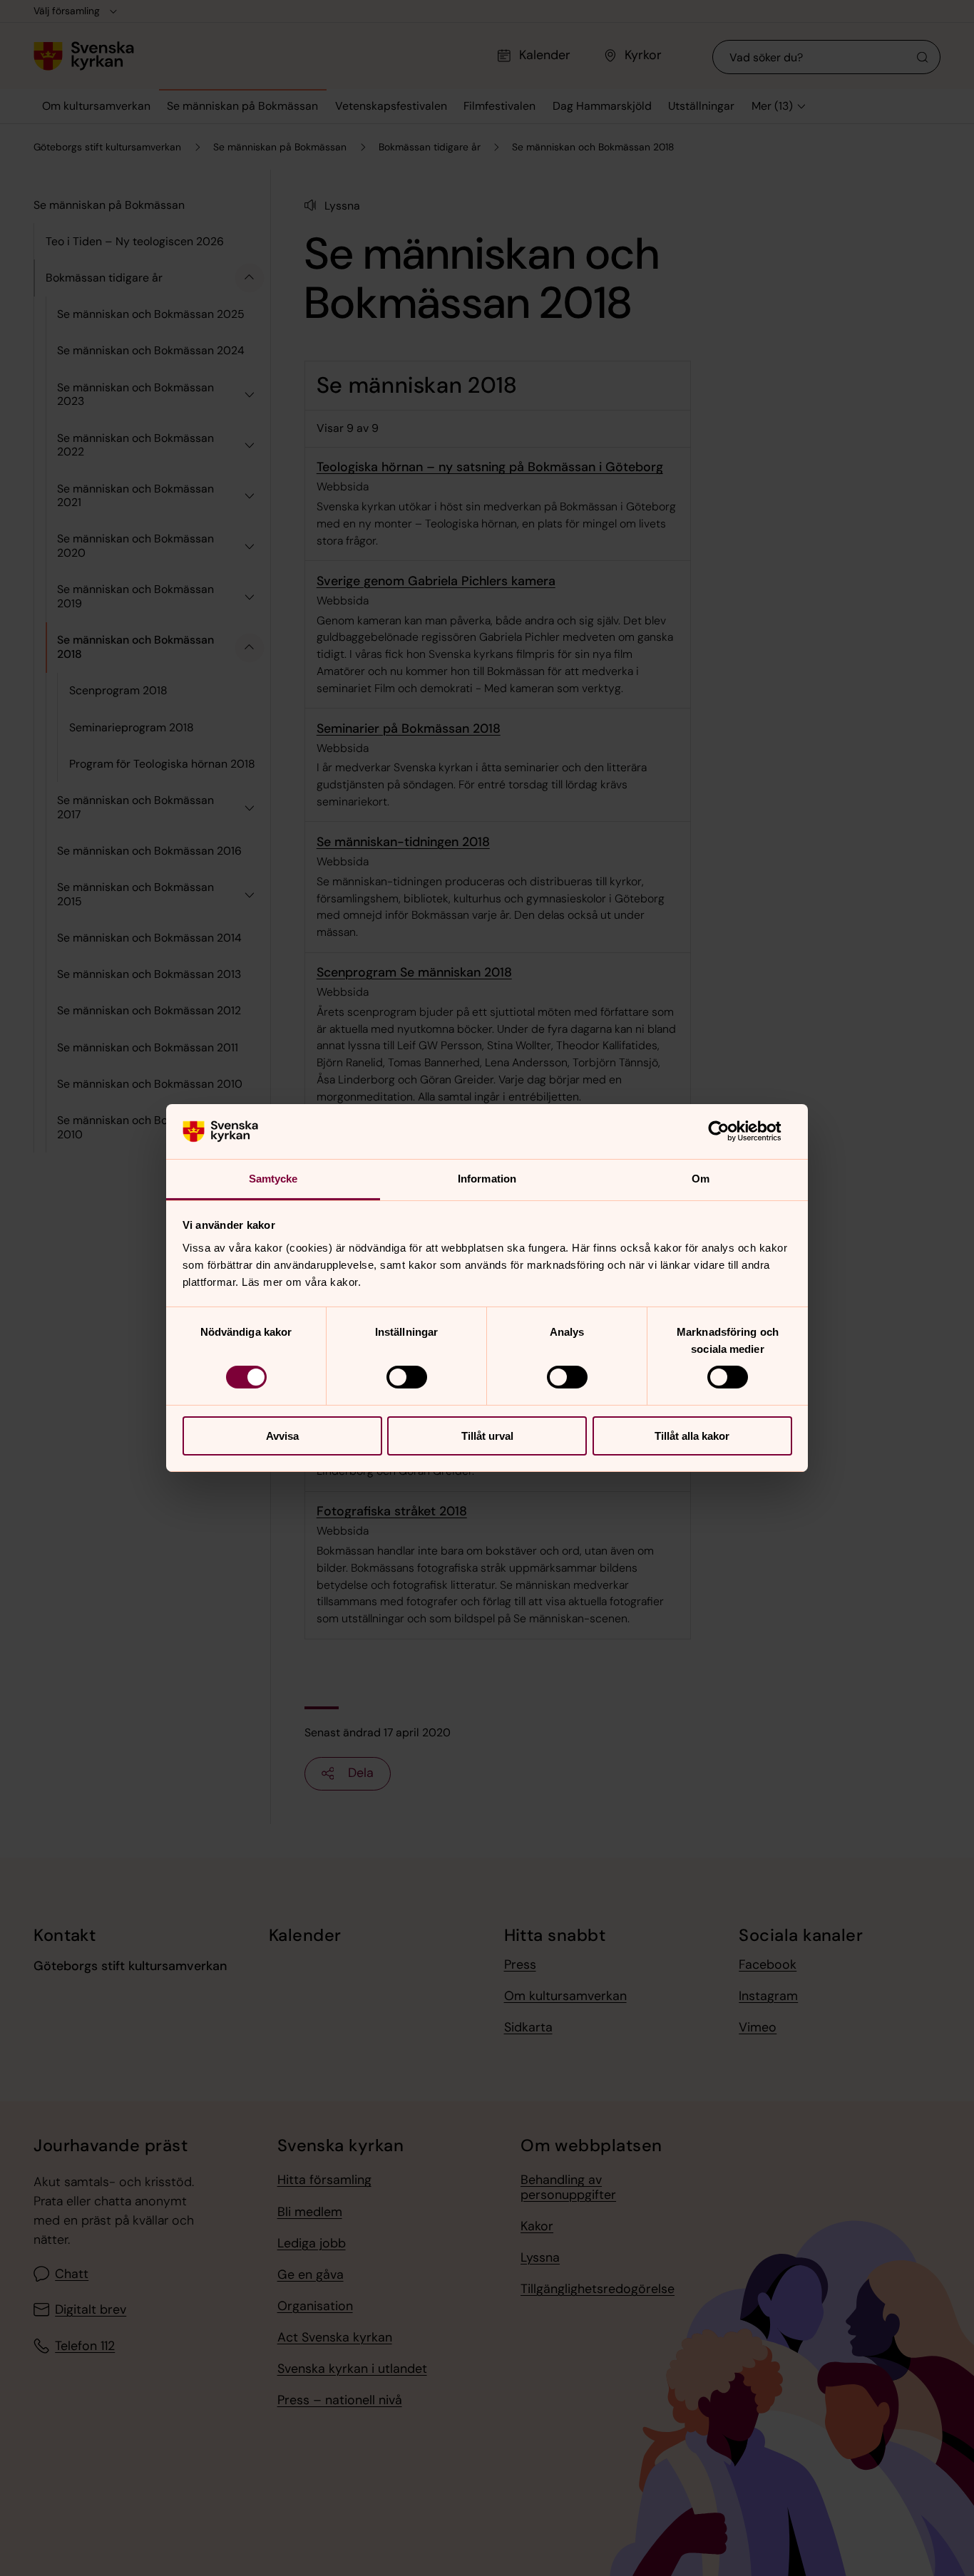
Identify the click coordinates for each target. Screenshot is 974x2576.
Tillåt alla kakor (692, 1436)
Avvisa (282, 1436)
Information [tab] (487, 1179)
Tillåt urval (487, 1436)
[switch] (407, 1377)
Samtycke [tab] (273, 1179)
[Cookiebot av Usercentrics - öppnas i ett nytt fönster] (730, 1131)
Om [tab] (701, 1179)
